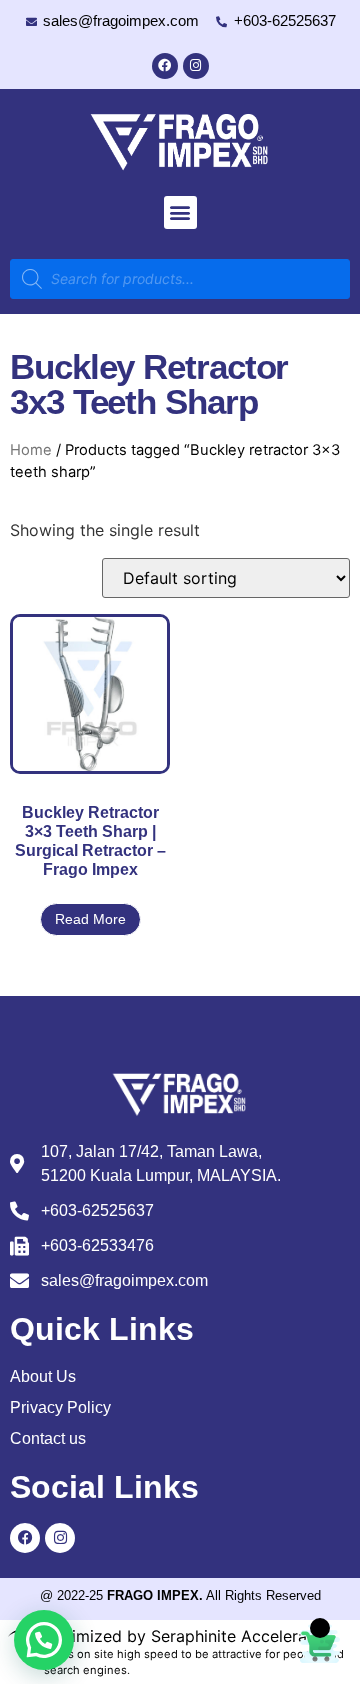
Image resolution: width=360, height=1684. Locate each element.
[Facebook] (165, 66)
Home (31, 450)
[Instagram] (196, 66)
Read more (90, 919)
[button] (180, 212)
